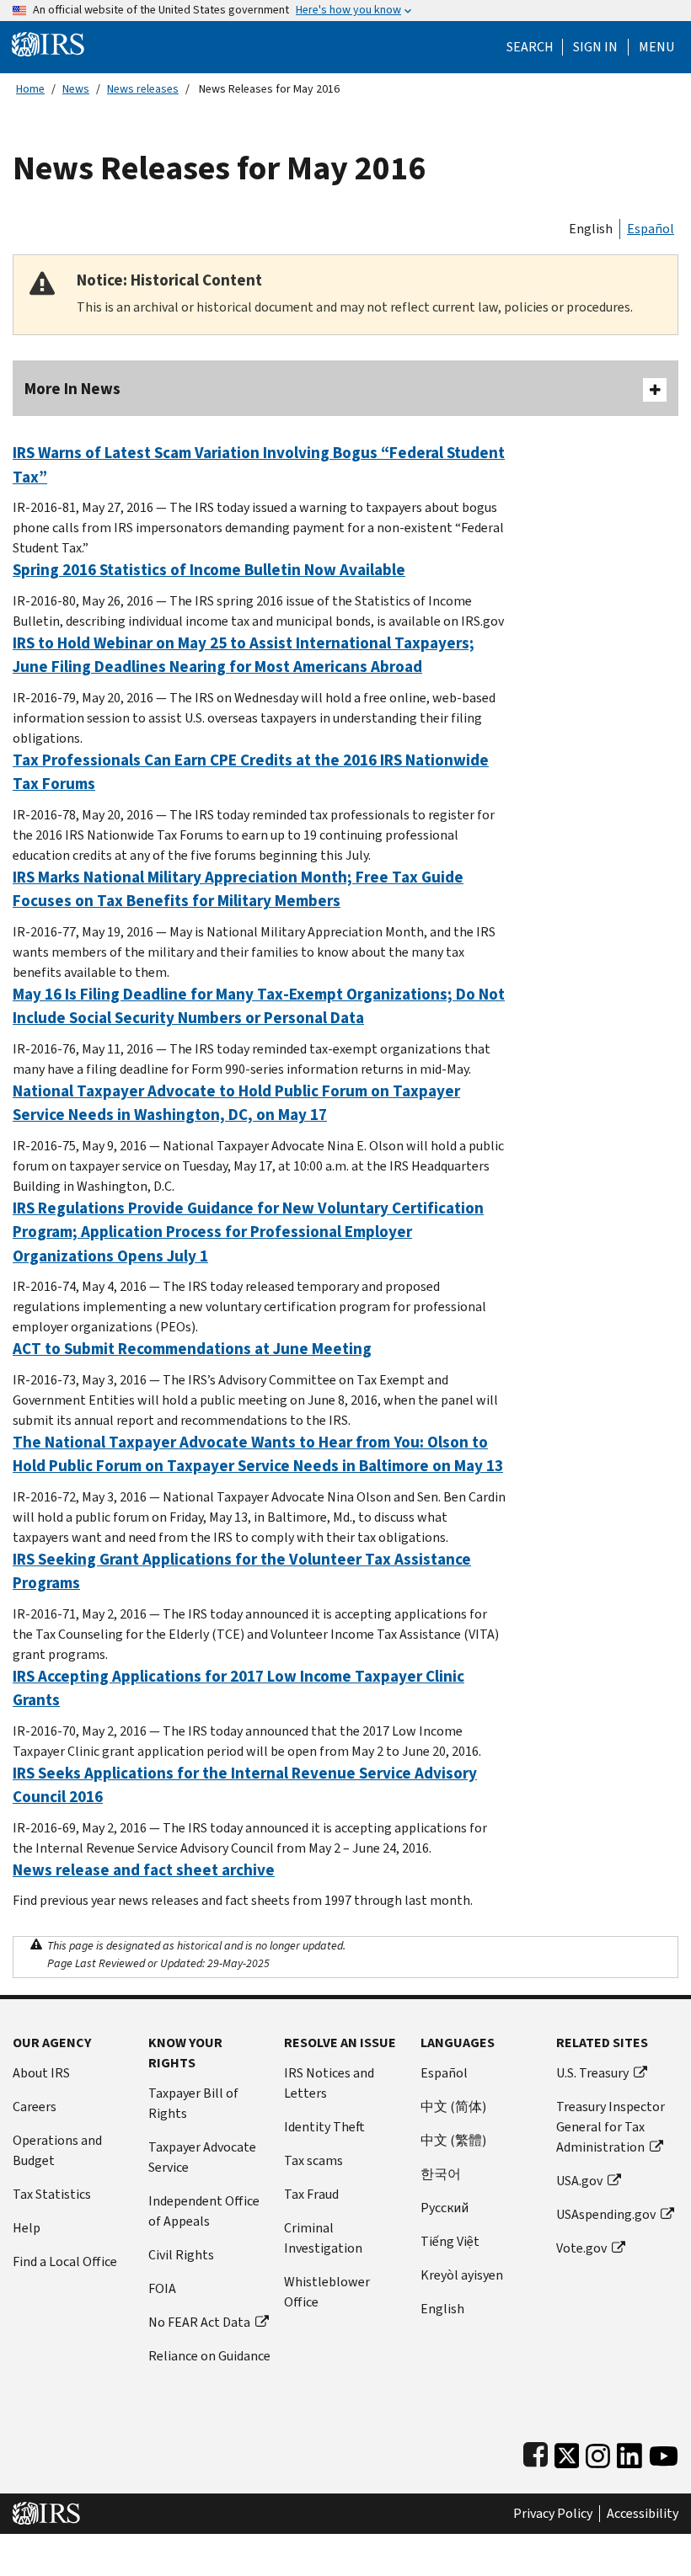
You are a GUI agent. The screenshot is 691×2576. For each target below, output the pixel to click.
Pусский (445, 2208)
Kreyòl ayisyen (462, 2275)
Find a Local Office (65, 2261)
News (76, 89)
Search (530, 47)
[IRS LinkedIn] (629, 2452)
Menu (656, 47)
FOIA (162, 2288)
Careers (35, 2107)
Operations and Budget (57, 2150)
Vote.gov (581, 2248)
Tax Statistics (52, 2194)
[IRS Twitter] (567, 2452)
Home (30, 89)
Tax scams (313, 2160)
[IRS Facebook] (536, 2452)
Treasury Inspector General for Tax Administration (611, 2127)
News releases (143, 89)
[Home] (48, 43)
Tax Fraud (311, 2194)
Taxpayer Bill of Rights (193, 2103)
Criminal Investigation (323, 2238)
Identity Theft (324, 2127)
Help (27, 2228)
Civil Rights (181, 2255)
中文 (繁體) (453, 2140)
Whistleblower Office (327, 2292)
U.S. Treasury (592, 2073)
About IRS (41, 2073)
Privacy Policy (553, 2514)
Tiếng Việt (450, 2241)
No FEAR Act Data (199, 2322)
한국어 (441, 2174)
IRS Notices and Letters (329, 2083)
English (591, 229)
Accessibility (643, 2514)
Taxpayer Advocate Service (202, 2157)
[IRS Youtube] (664, 2452)
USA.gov (579, 2181)
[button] (595, 47)
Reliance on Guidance (209, 2356)
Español (651, 229)
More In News (72, 389)
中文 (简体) (453, 2107)
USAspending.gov (606, 2214)
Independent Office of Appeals (204, 2211)
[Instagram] (598, 2452)
